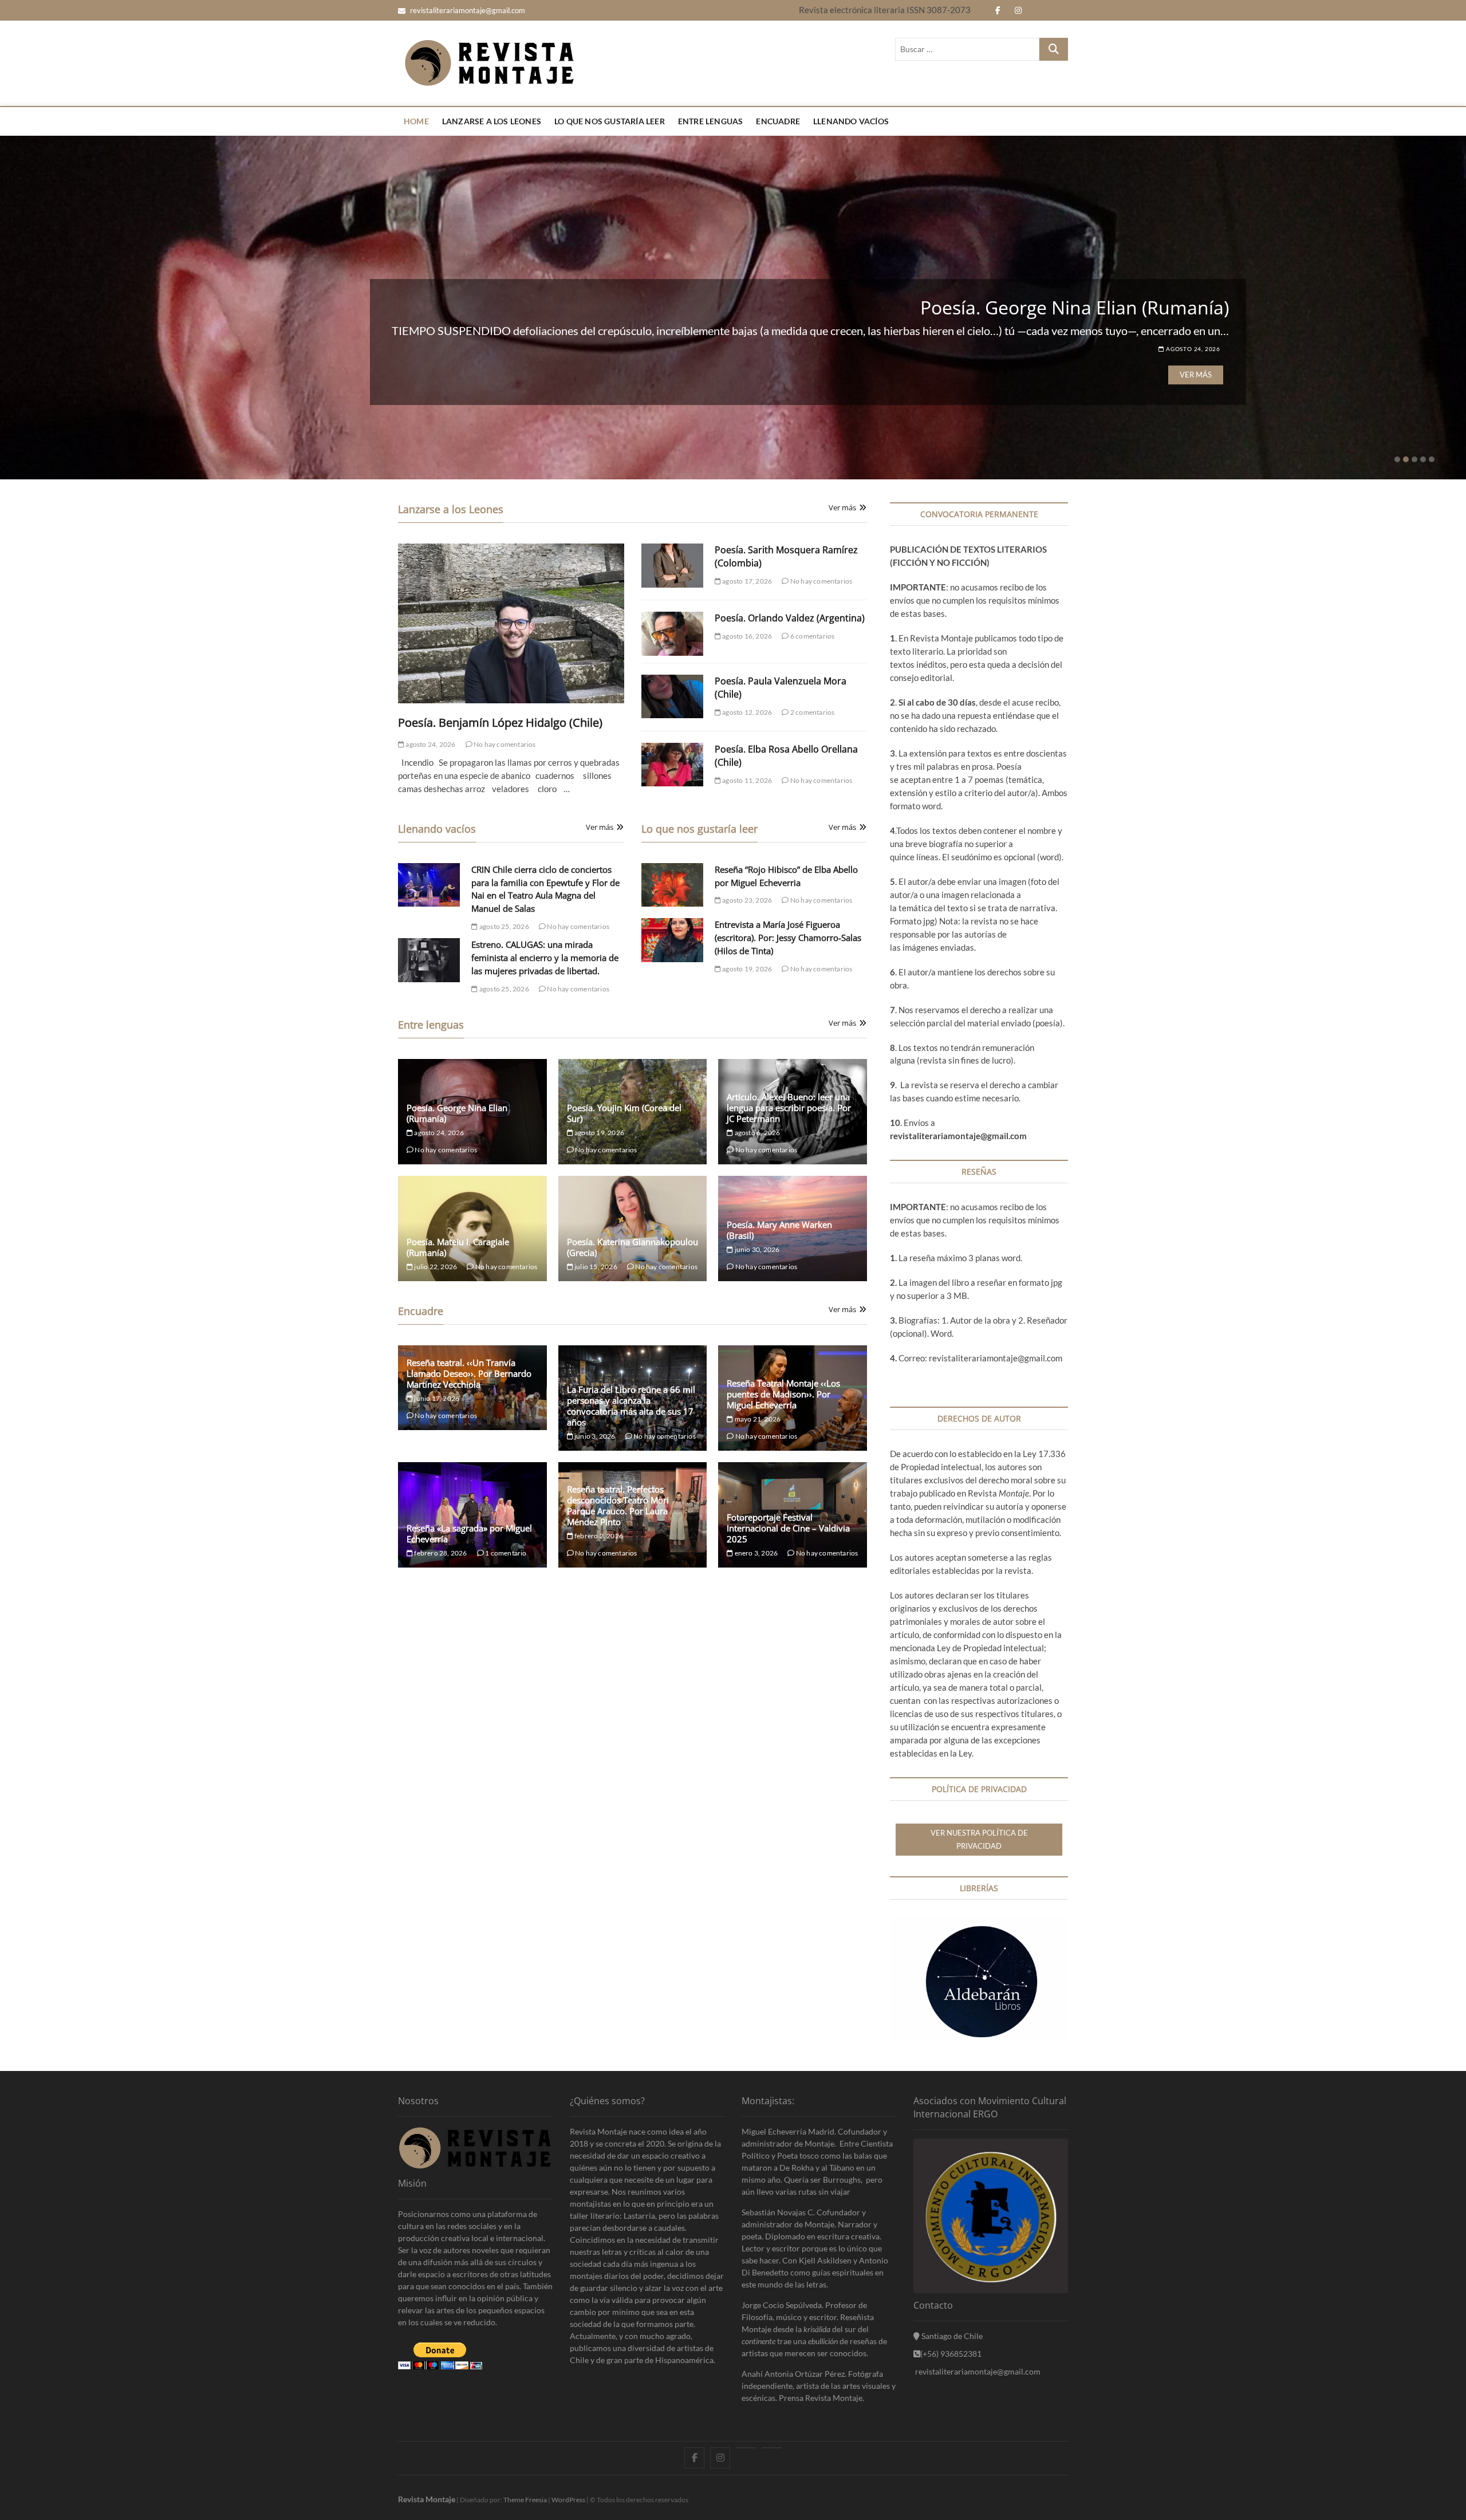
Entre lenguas (711, 121)
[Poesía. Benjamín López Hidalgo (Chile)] (511, 624)
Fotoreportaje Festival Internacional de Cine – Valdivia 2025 (788, 1528)
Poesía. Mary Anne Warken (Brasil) (779, 1230)
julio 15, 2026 (595, 1267)
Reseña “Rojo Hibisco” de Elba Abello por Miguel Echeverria (979, 307)
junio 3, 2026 (594, 1436)
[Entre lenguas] (746, 2448)
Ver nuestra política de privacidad (979, 1839)
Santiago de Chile (951, 2336)
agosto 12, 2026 (746, 712)
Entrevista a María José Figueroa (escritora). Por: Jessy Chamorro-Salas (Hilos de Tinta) (788, 938)
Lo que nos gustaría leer (610, 121)
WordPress (568, 2500)
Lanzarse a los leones (492, 121)
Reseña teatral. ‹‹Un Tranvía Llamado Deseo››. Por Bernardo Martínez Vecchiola (469, 1373)
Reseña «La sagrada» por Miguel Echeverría (469, 1533)
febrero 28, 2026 (440, 1553)
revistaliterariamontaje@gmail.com (467, 10)
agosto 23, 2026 (1192, 349)
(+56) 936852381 (951, 2354)
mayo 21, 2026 (757, 1419)
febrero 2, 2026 (598, 1536)
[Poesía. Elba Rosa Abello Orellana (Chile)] (672, 765)
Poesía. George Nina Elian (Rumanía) (457, 1113)
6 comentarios (812, 636)
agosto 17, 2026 (746, 581)
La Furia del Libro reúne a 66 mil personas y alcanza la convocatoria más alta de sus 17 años (631, 1406)
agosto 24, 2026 (430, 744)
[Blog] (772, 2448)
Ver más (1196, 375)
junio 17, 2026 (436, 1398)
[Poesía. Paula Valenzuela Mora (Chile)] (672, 697)
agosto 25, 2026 (503, 926)
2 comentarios (812, 712)
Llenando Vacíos (851, 121)
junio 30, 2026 (756, 1249)
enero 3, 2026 (755, 1553)
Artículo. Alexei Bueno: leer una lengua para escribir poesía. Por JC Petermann (789, 1108)
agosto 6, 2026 (756, 1133)
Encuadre (778, 121)
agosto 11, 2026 (746, 780)
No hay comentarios (504, 744)
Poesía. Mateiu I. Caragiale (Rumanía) (458, 1247)
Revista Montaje (427, 2499)
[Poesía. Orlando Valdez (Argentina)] (672, 634)
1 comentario (505, 1553)
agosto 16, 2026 (746, 636)
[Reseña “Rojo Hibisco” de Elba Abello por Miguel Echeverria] (672, 885)
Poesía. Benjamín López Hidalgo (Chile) (500, 722)
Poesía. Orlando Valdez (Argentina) (790, 618)
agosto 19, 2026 (746, 969)
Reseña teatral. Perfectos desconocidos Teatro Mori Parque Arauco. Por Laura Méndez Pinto (618, 1505)
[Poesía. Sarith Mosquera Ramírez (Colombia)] (672, 566)
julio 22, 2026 (435, 1267)
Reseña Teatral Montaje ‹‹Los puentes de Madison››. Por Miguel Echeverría (783, 1394)
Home (416, 121)
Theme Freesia (525, 2500)
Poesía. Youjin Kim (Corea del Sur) (624, 1113)
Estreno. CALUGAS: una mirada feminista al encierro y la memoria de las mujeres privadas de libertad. (545, 958)
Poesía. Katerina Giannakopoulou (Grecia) (632, 1247)
